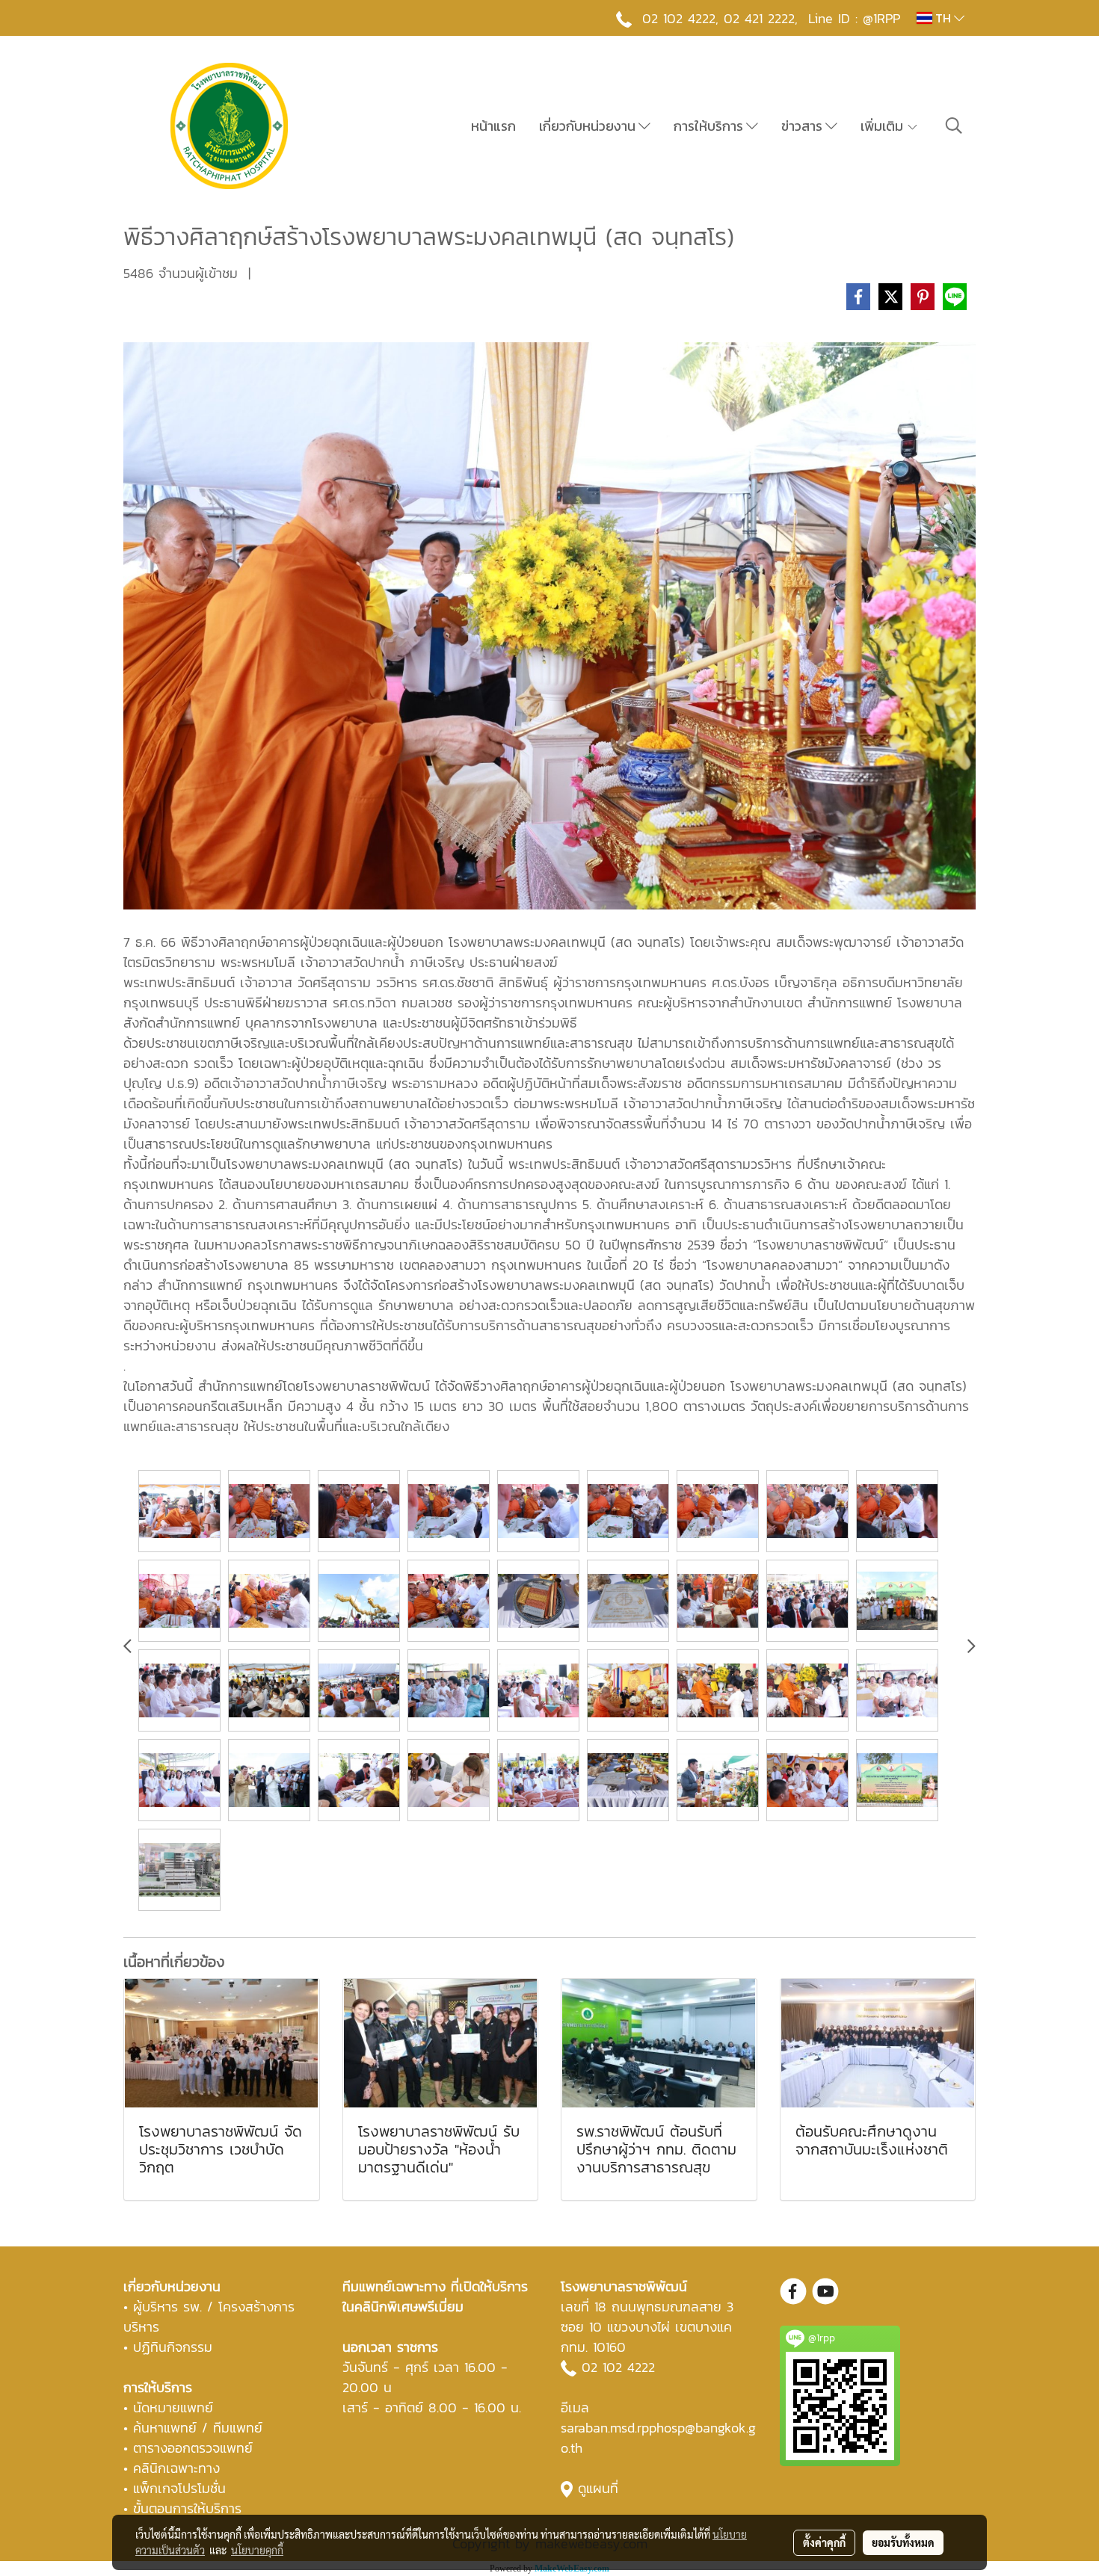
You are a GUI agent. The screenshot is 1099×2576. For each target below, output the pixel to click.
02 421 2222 (759, 18)
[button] (954, 126)
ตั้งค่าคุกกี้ (824, 2542)
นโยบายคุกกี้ (257, 2550)
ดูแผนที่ (598, 2488)
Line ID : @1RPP (854, 18)
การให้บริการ (710, 126)
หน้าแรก (493, 126)
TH (943, 18)
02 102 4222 (618, 2367)
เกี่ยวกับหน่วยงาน (589, 126)
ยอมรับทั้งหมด (903, 2542)
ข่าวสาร (803, 126)
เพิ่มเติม (883, 126)
